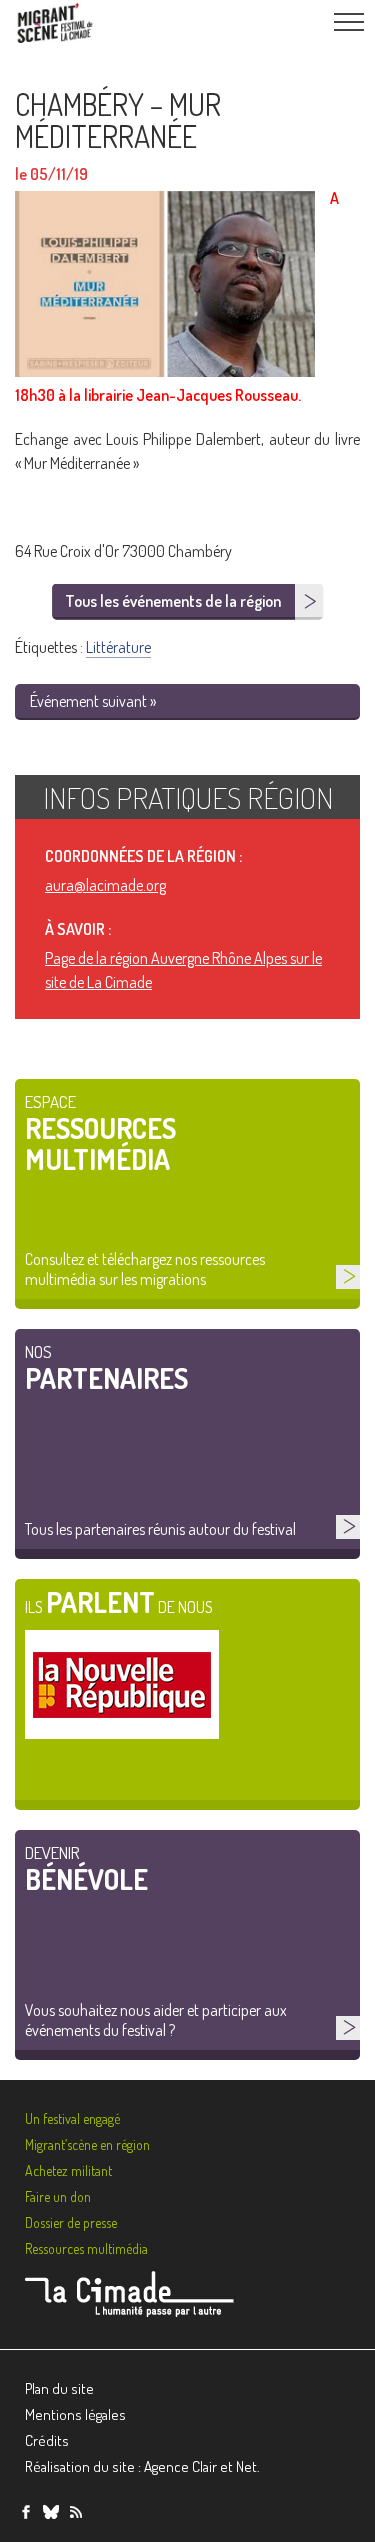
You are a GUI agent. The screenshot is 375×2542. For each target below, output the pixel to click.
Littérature (118, 647)
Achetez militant (68, 2170)
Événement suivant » (93, 701)
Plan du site (59, 2388)
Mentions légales (75, 2414)
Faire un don (58, 2196)
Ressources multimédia (86, 2248)
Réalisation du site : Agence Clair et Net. (142, 2466)
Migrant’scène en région (87, 2144)
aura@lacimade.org (105, 885)
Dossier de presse (71, 2222)
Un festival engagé (72, 2118)
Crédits (47, 2440)
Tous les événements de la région (173, 601)
